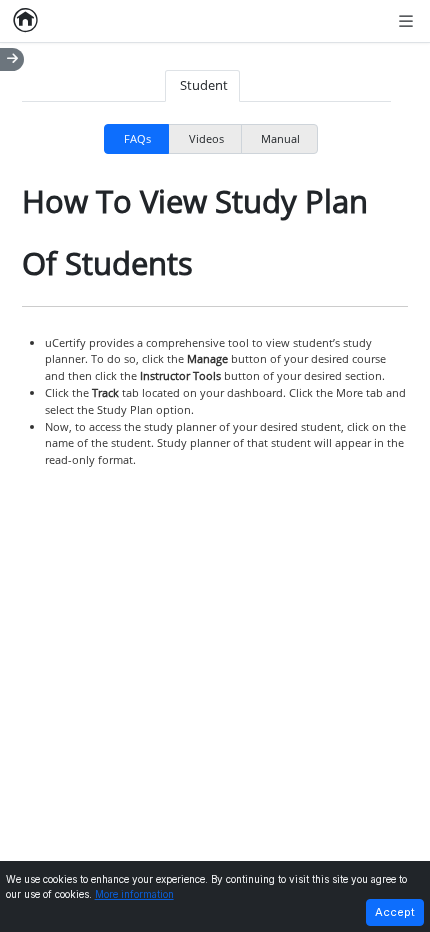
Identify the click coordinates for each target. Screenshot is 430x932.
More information (134, 894)
